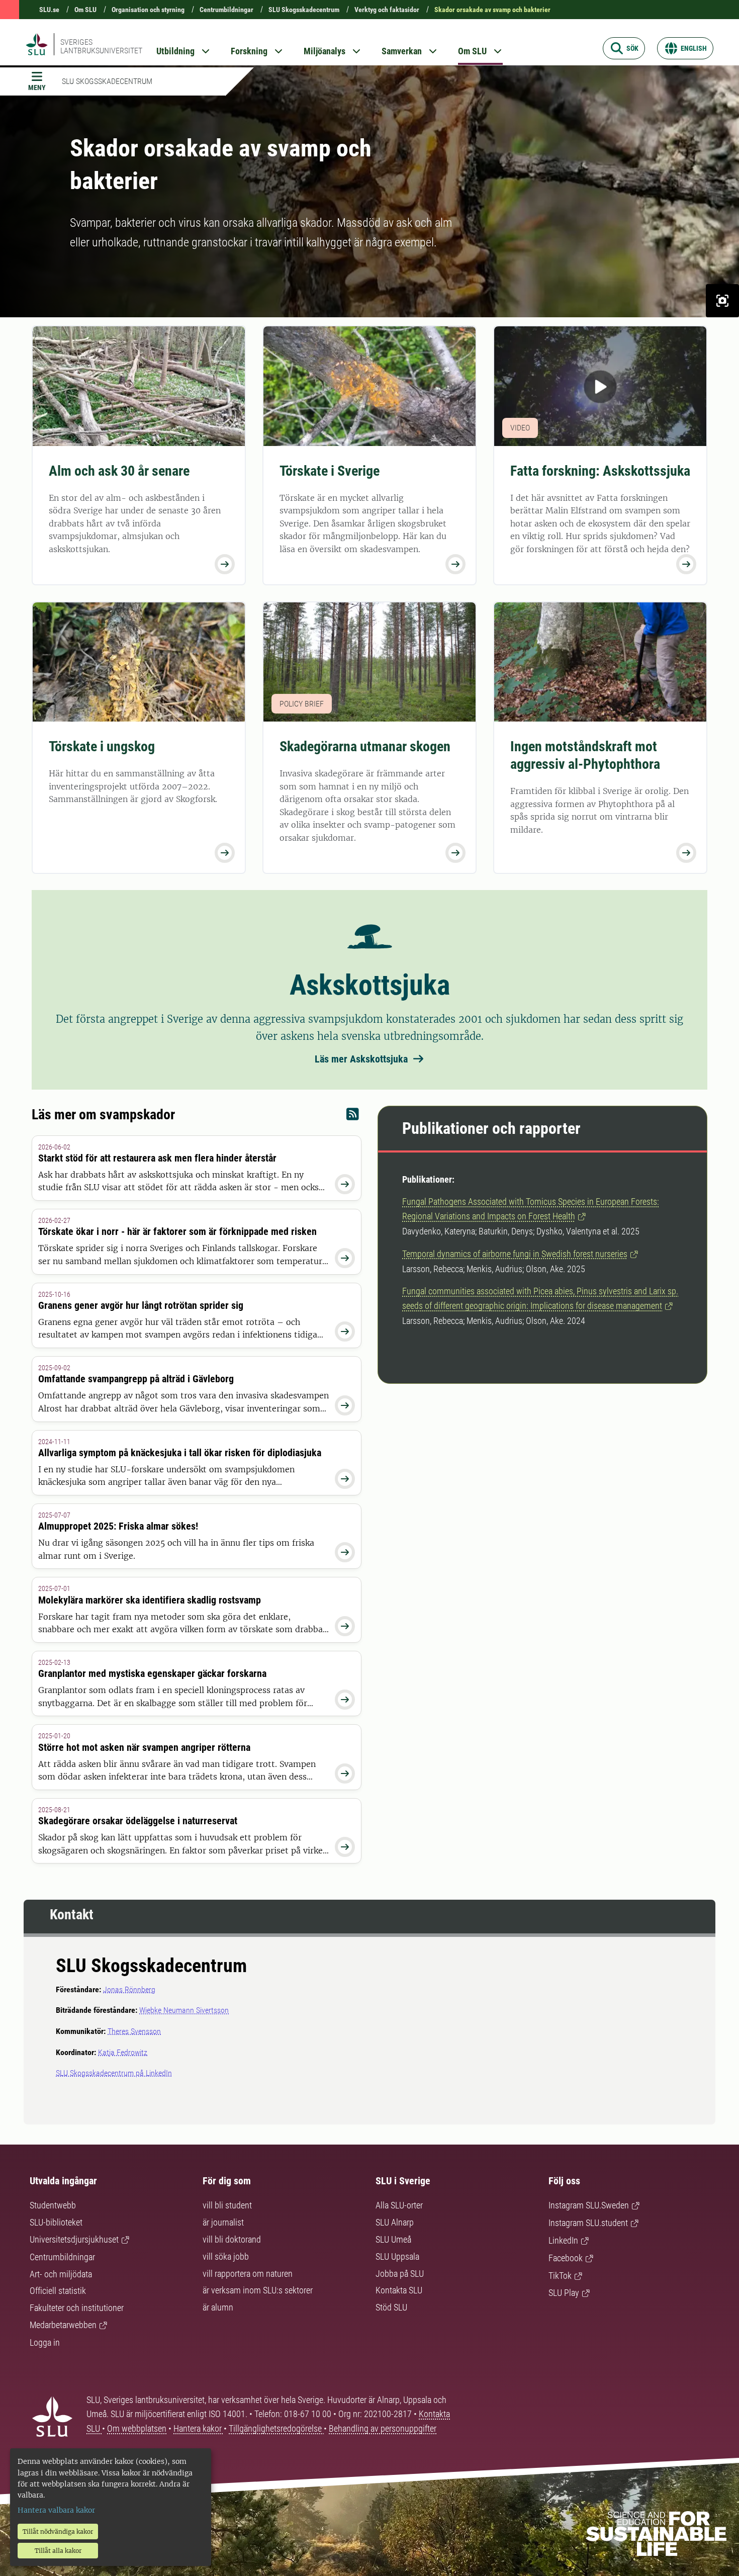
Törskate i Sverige (330, 471)
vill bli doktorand (232, 2239)
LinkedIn (563, 2240)
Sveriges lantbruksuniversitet (101, 46)
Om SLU (85, 10)
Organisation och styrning (148, 10)
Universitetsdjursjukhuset (74, 2239)
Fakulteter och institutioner (77, 2308)
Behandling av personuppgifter (383, 2428)
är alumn (218, 2307)
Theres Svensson (134, 2031)
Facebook (566, 2258)
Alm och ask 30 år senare (119, 471)
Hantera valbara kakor (56, 2510)
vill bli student (227, 2205)
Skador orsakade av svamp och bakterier (492, 10)
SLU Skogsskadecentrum (304, 10)
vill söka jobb (226, 2256)
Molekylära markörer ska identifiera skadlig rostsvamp (150, 1600)
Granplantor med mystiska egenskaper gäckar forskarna (152, 1673)
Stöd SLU (391, 2307)
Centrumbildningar (226, 10)
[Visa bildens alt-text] (722, 301)
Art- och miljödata (61, 2274)
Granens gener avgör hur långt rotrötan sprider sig (141, 1305)
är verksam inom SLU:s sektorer (258, 2290)
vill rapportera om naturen (248, 2274)
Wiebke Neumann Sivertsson (184, 2010)
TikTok (560, 2276)
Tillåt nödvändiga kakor (58, 2531)
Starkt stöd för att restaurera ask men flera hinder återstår (157, 1158)
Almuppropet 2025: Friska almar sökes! (118, 1526)
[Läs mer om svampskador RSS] (353, 1117)
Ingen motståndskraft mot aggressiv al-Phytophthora (585, 755)
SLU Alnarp (395, 2222)
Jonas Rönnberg (129, 1989)
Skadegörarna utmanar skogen (365, 746)
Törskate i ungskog (102, 746)
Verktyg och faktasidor (387, 10)
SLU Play (564, 2293)
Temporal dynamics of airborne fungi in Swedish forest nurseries (515, 1254)
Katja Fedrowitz (123, 2052)
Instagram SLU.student (588, 2223)
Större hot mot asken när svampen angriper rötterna (144, 1747)
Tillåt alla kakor (58, 2551)
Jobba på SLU (400, 2274)
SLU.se (49, 10)
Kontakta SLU (399, 2290)
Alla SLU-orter (399, 2205)
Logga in (45, 2342)
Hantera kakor (199, 2428)
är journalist (223, 2222)
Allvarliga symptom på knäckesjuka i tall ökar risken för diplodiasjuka (180, 1453)
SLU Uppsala (397, 2256)
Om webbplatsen (137, 2428)
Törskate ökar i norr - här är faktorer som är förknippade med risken (177, 1231)
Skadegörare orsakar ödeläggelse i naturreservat (138, 1821)
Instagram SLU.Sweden (589, 2205)
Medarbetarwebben (63, 2325)
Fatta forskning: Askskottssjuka (600, 471)
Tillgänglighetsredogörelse (276, 2428)
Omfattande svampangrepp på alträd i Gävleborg (136, 1379)
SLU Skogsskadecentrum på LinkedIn (114, 2073)
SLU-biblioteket (56, 2222)
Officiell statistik (58, 2291)
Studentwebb (53, 2205)
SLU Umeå (393, 2239)
